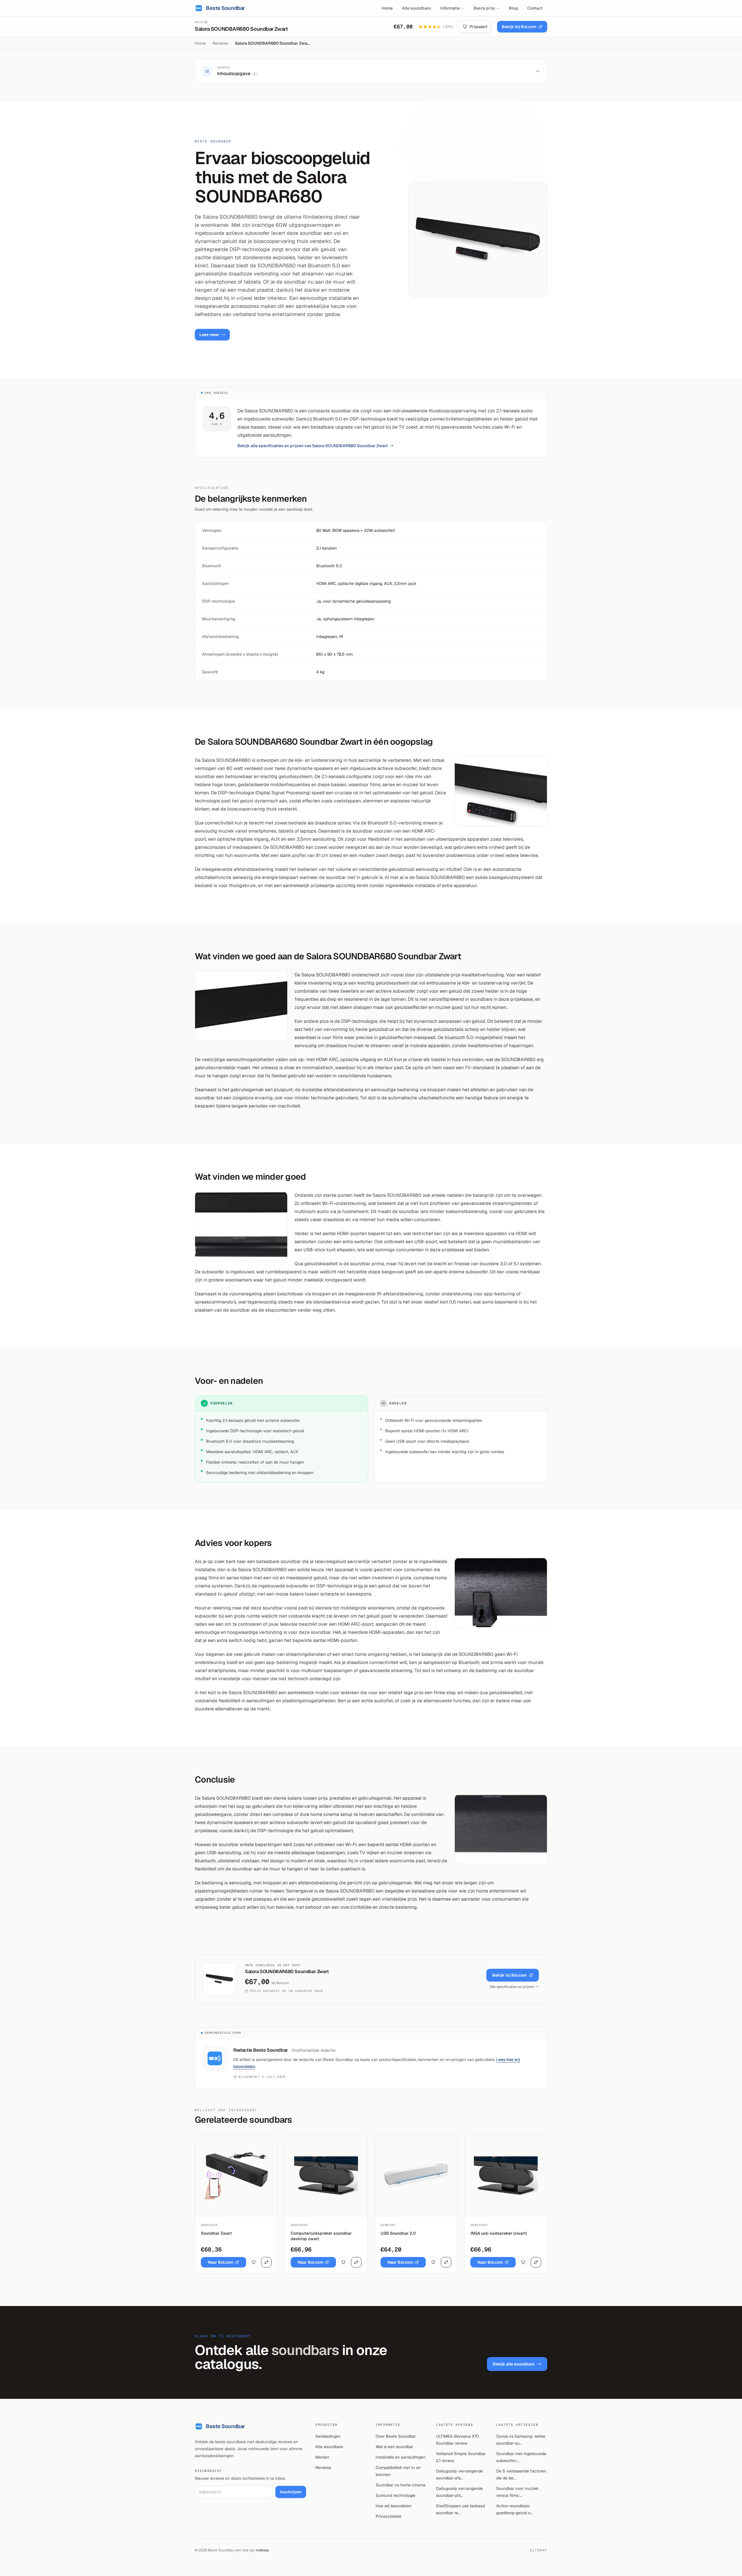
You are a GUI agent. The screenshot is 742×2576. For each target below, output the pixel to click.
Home (387, 8)
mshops (262, 2550)
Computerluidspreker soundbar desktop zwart (321, 2236)
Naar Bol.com (221, 2262)
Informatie (450, 8)
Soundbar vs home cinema (401, 2485)
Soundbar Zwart (216, 2233)
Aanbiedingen (328, 2436)
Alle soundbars (417, 8)
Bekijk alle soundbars (514, 2364)
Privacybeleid (388, 2516)
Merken (322, 2457)
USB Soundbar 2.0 (398, 2233)
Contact (535, 8)
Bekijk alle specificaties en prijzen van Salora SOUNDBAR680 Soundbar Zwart (313, 446)
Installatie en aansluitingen (401, 2457)
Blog (513, 8)
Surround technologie (395, 2495)
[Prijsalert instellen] (254, 2262)
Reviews (220, 43)
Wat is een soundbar (394, 2447)
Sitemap (539, 2550)
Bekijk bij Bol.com (519, 27)
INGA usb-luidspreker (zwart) (499, 2233)
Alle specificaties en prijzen (512, 1987)
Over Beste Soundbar (396, 2436)
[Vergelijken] (266, 2262)
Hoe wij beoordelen (394, 2506)
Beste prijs (484, 8)
